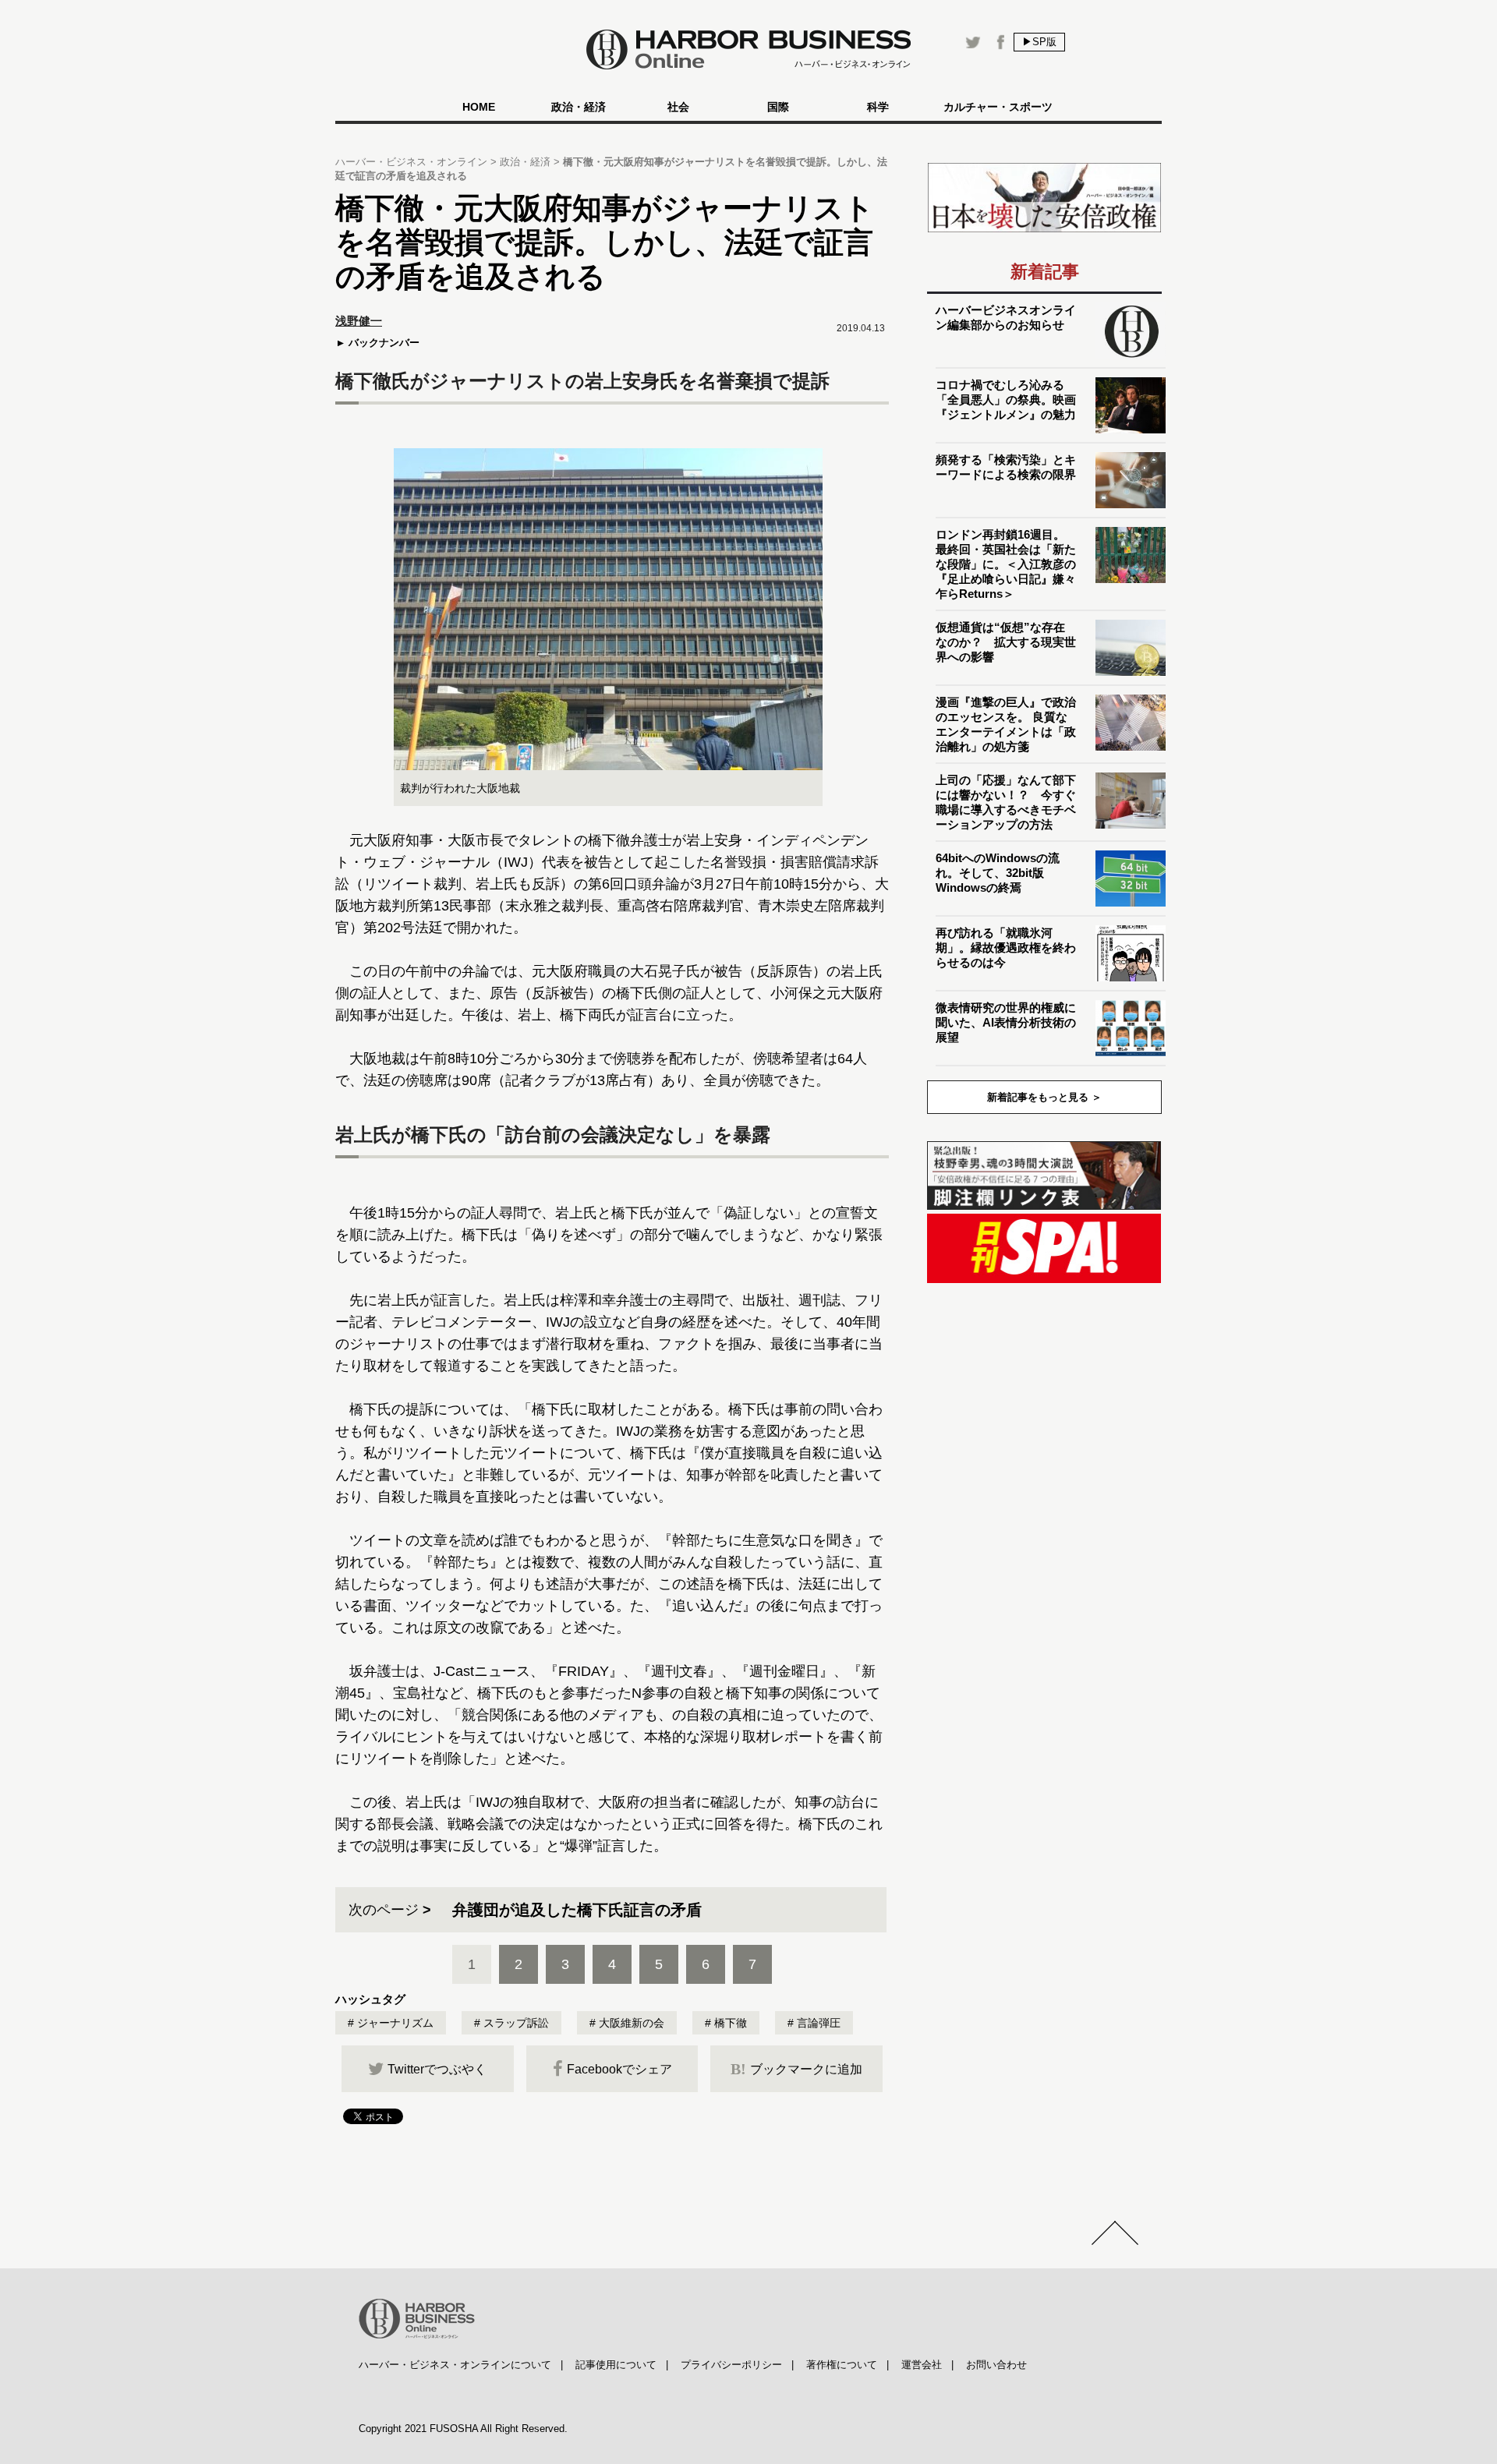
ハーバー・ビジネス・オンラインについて (455, 2365)
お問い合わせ (996, 2365)
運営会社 (922, 2365)
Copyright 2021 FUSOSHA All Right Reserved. (463, 2429)
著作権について (842, 2365)
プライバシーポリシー (731, 2365)
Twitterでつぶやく (437, 2069)
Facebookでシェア (619, 2069)
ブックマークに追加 (796, 2069)
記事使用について (616, 2365)
